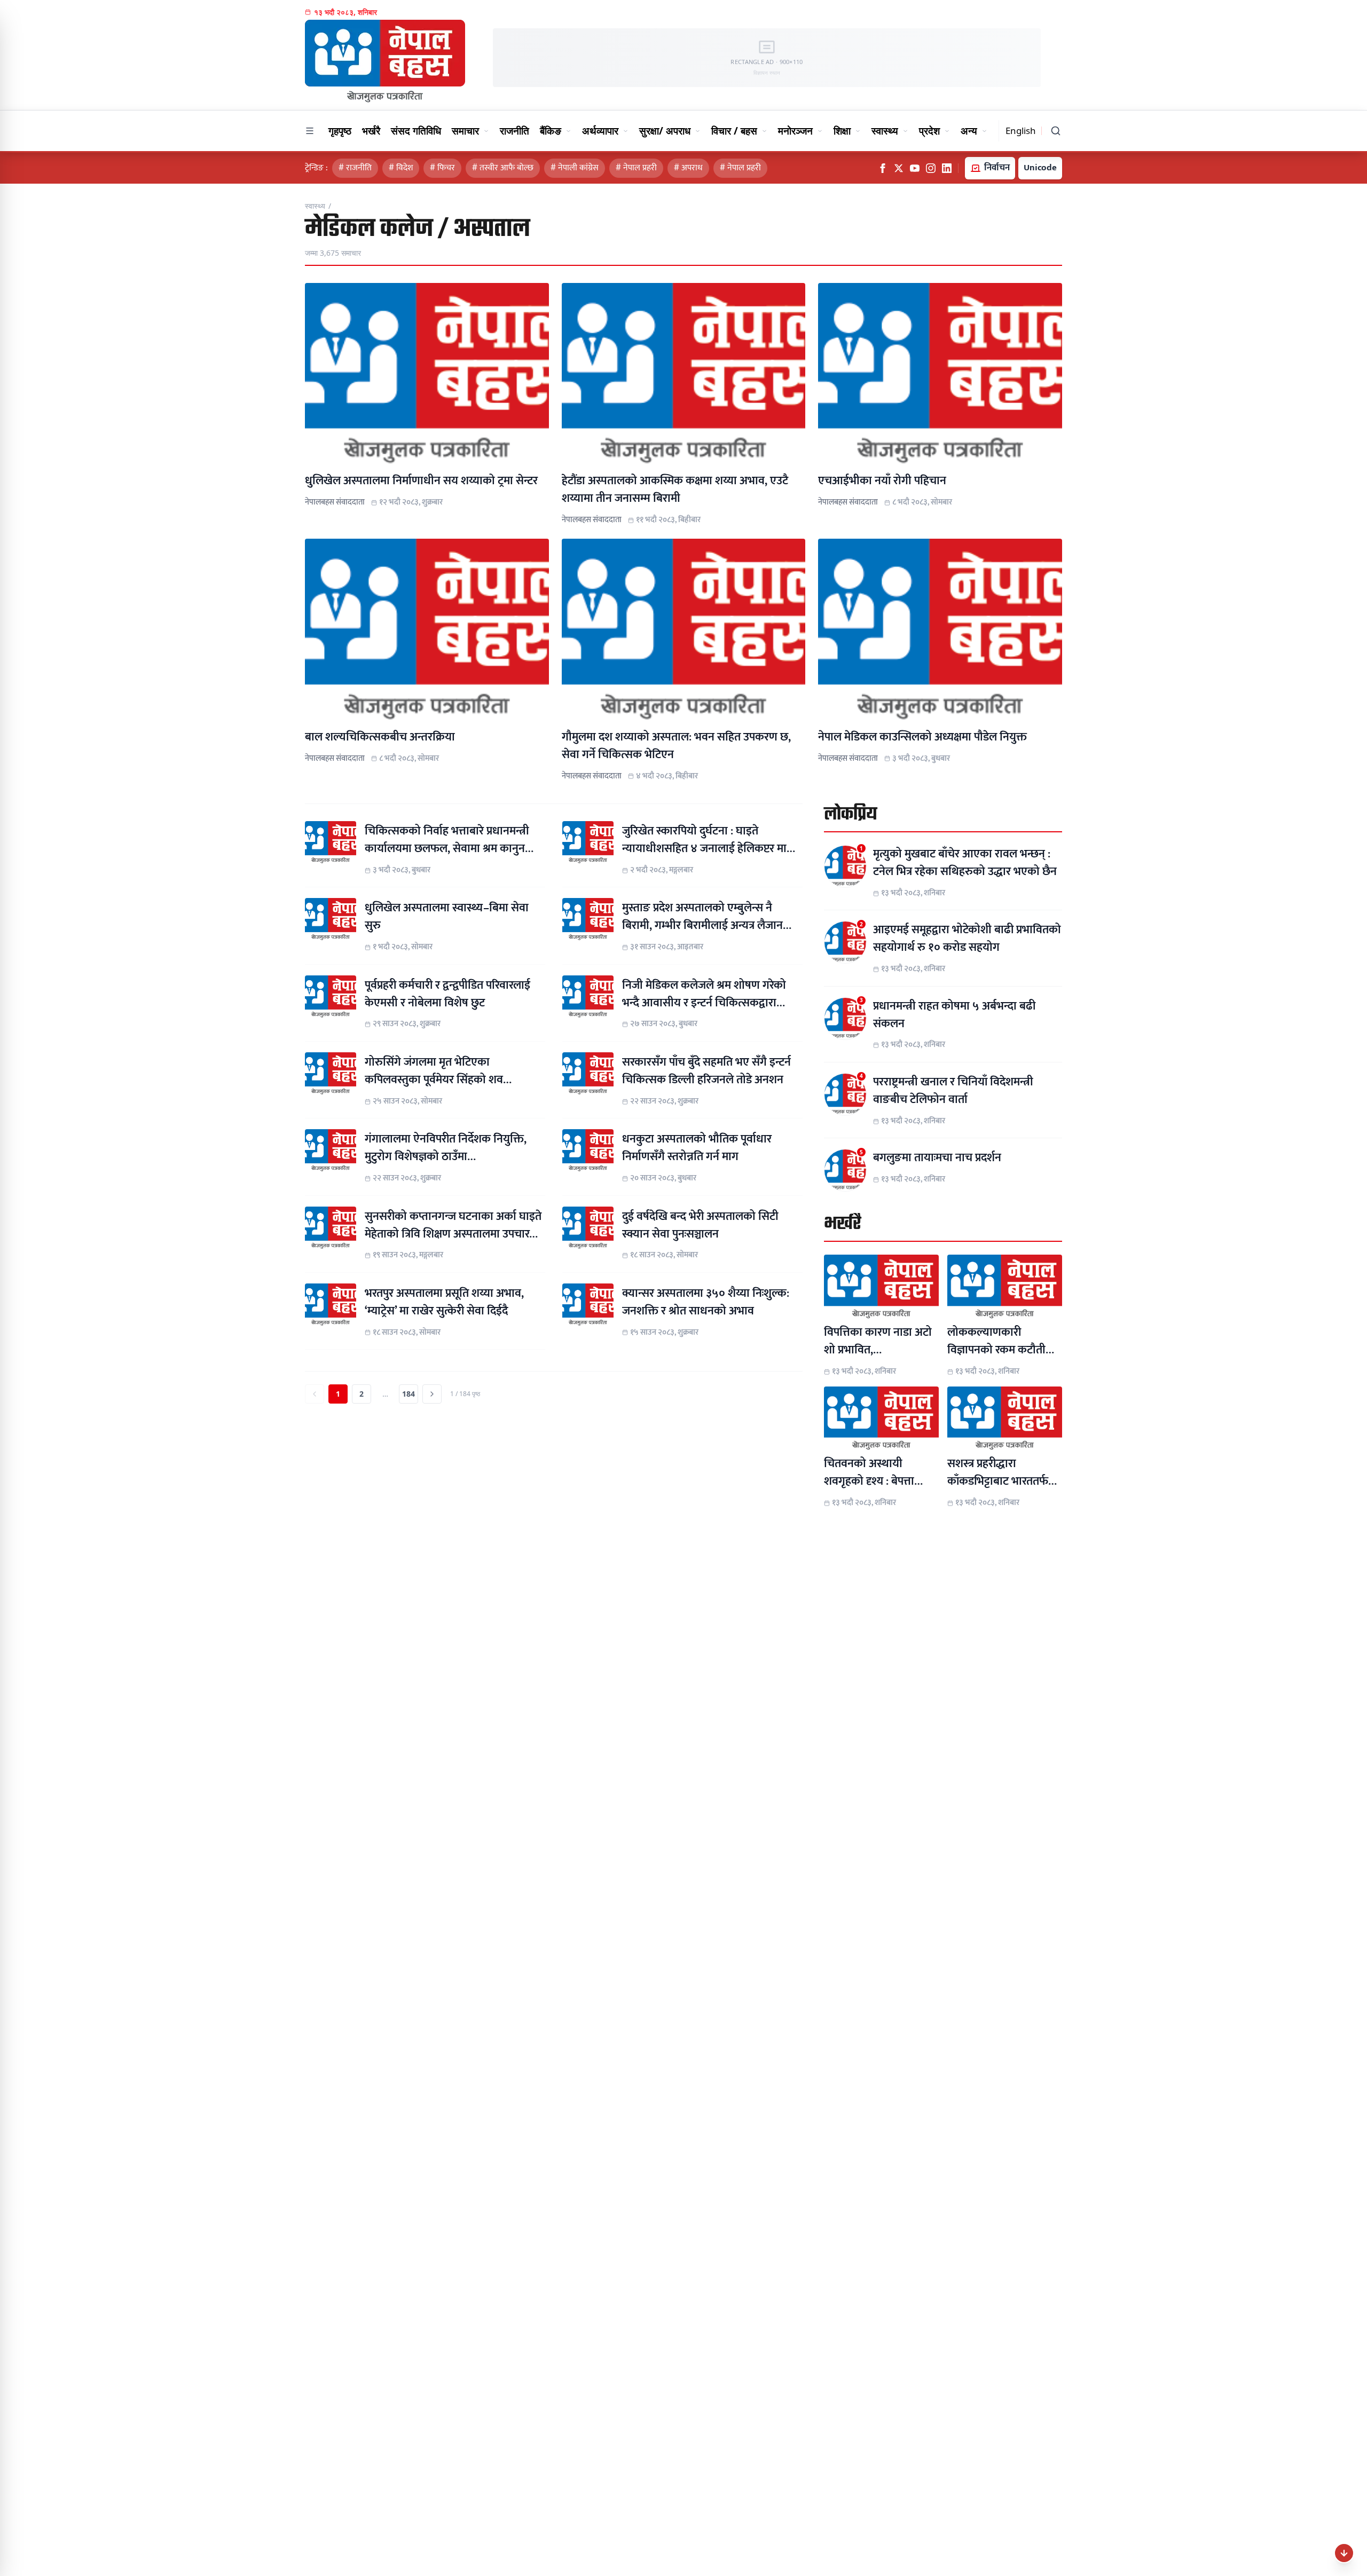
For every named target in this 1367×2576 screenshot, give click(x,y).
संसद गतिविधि (416, 131)
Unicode (1040, 168)
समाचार (465, 131)
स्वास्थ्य (885, 131)
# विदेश (401, 168)
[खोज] (1056, 131)
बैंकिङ (551, 131)
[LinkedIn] (947, 168)
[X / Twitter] (899, 168)
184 (408, 1394)
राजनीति (514, 131)
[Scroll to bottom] (1344, 2553)
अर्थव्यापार (600, 131)
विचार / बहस (734, 131)
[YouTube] (915, 168)
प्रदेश (929, 131)
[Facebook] (883, 168)
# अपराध (688, 168)
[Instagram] (931, 168)
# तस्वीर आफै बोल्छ (503, 168)
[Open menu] (310, 131)
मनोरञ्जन (795, 131)
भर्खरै (371, 131)
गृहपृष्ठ (340, 131)
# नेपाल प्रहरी (636, 168)
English (1021, 131)
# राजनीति (355, 168)
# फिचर (442, 168)
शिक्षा (842, 131)
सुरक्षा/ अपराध (665, 131)
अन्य (969, 131)
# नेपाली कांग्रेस (575, 168)
